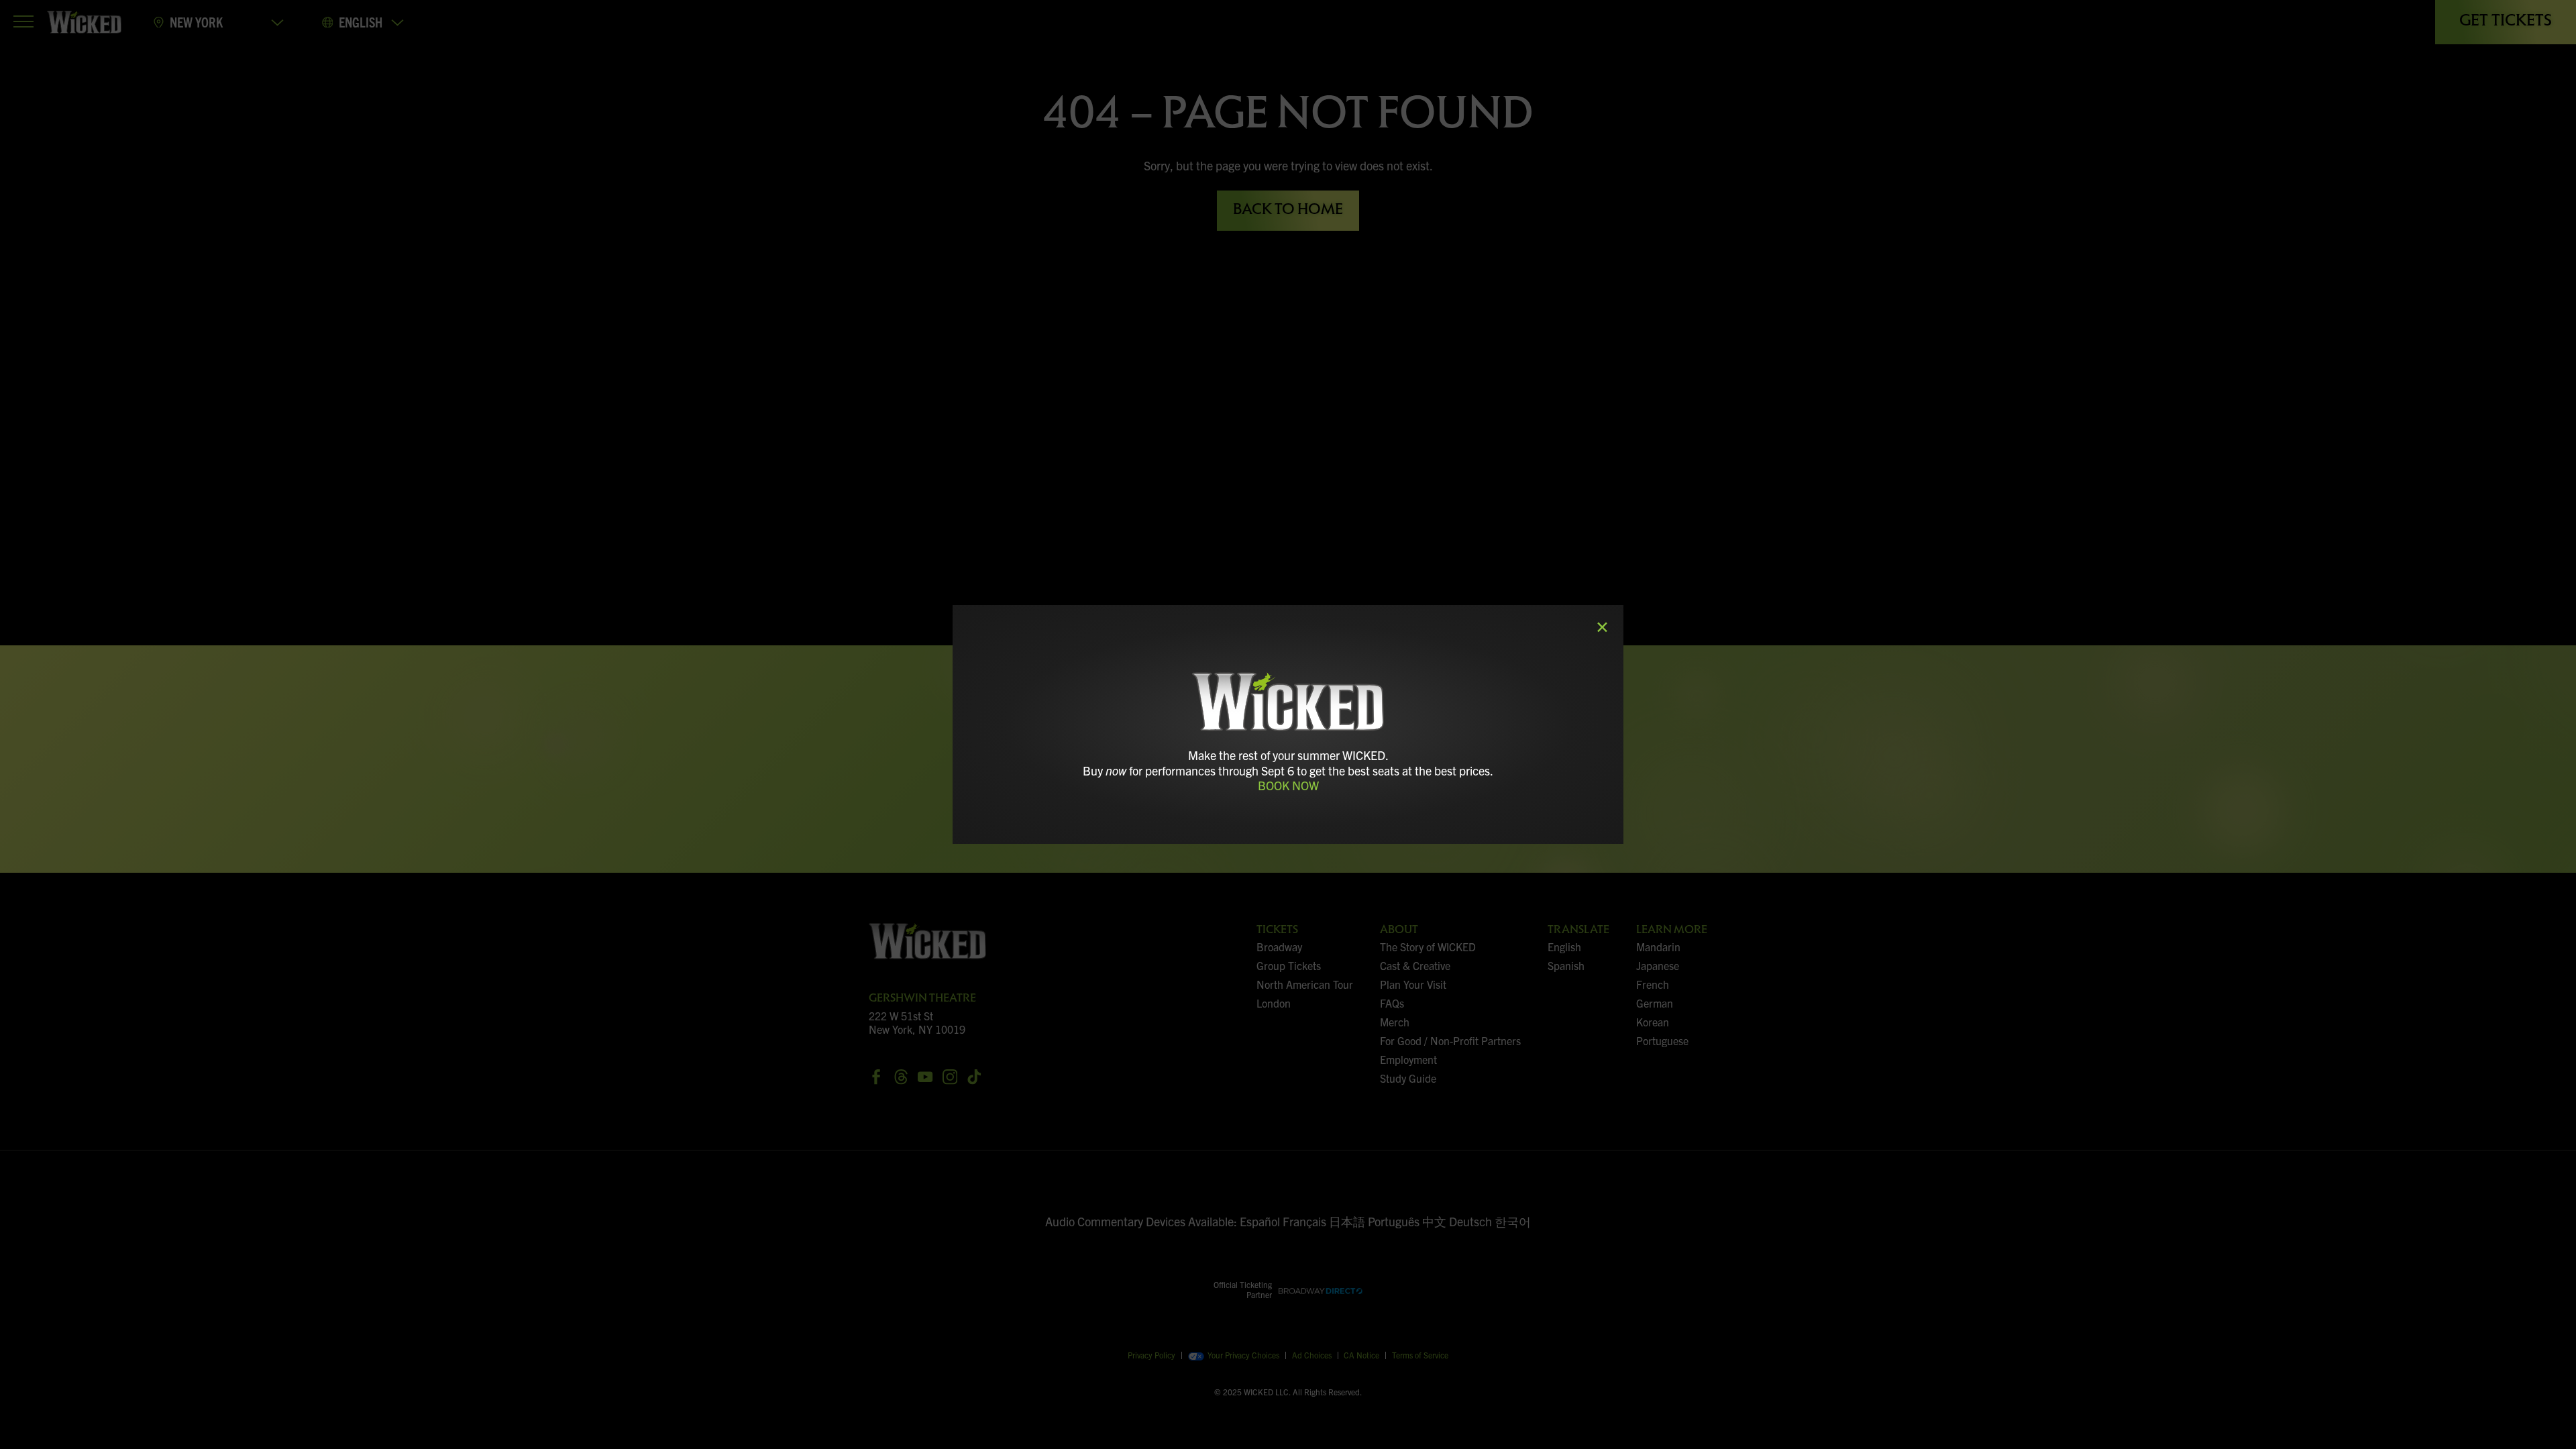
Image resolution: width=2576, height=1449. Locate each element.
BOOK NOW (1288, 785)
